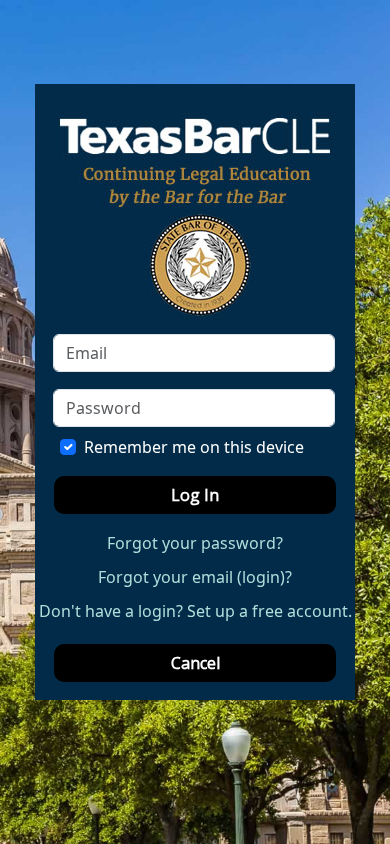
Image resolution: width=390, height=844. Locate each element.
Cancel (195, 663)
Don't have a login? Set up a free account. (195, 611)
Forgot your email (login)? (195, 577)
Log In (195, 495)
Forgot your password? (195, 543)
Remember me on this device (194, 447)
